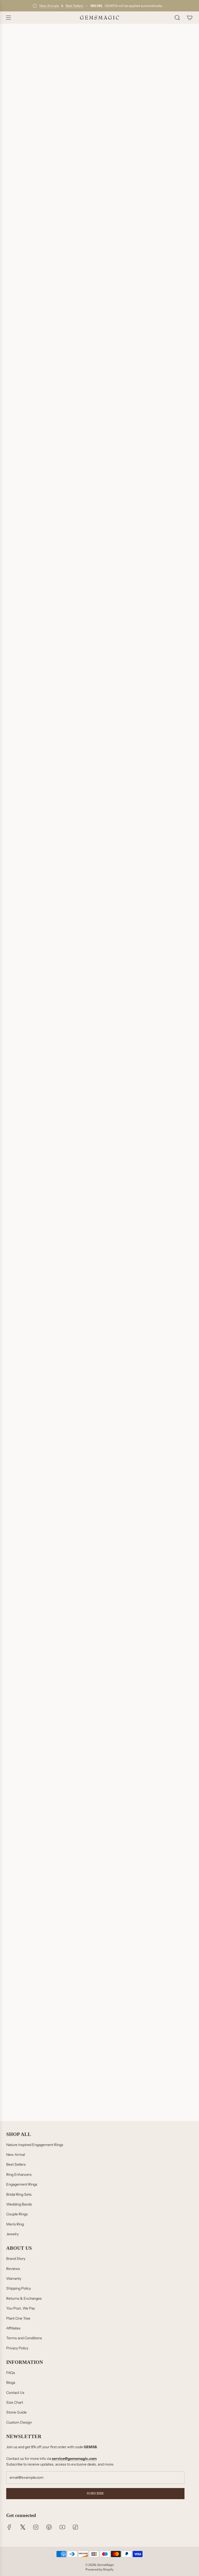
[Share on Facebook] (9, 985)
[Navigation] (8, 18)
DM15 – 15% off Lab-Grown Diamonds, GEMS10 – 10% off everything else (82, 250)
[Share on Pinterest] (36, 985)
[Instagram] (36, 2527)
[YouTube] (62, 2527)
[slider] (99, 1603)
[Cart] (190, 18)
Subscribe (95, 2493)
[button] (99, 310)
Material (16, 263)
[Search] (177, 18)
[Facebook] (9, 2527)
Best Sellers (74, 6)
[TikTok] (75, 2527)
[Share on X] (23, 985)
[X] (23, 2527)
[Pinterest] (49, 2527)
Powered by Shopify (99, 2569)
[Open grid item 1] (99, 1777)
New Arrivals (49, 6)
